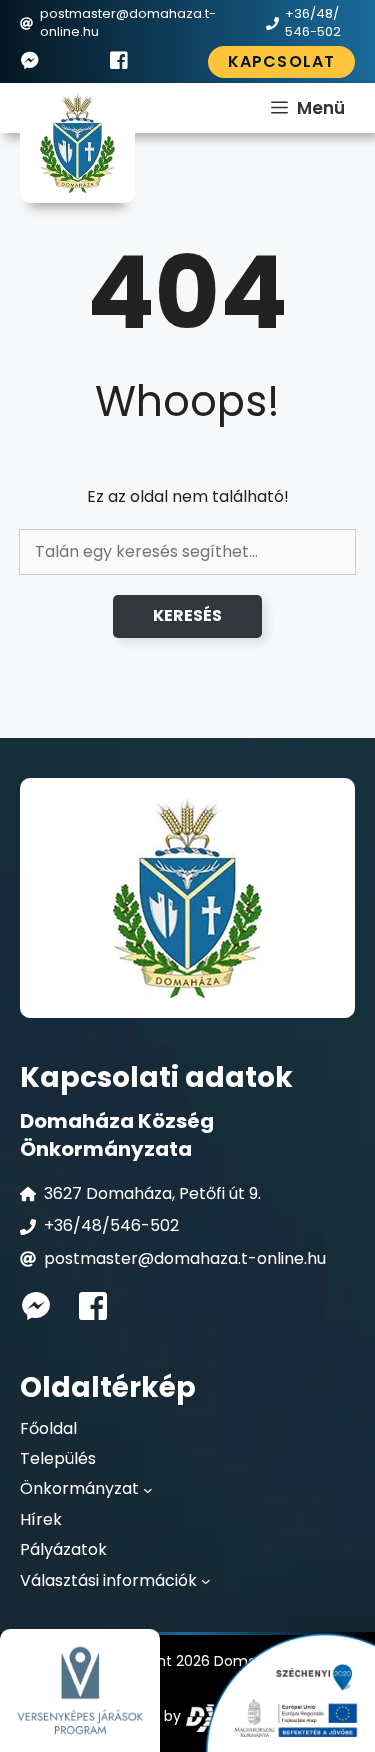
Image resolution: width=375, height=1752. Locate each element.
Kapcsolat (281, 61)
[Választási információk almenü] (206, 1581)
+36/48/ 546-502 (313, 22)
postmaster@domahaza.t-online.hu (128, 22)
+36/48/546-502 (111, 1225)
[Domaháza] (77, 143)
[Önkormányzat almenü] (148, 1490)
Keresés (187, 615)
